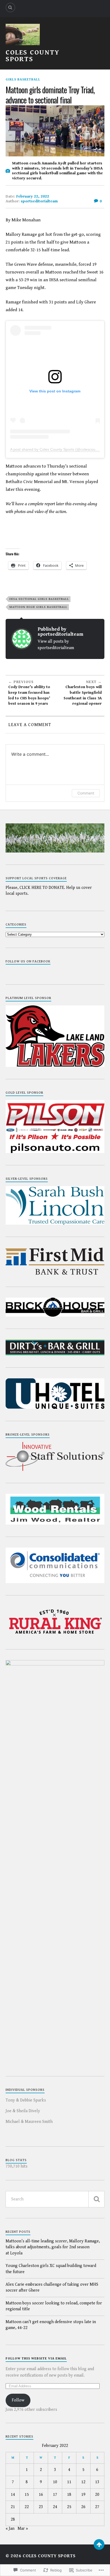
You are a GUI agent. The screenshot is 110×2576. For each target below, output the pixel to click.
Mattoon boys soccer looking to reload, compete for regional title (54, 2306)
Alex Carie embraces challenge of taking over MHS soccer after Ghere (52, 2287)
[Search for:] (55, 2199)
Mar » (23, 2529)
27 (97, 2507)
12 (83, 2482)
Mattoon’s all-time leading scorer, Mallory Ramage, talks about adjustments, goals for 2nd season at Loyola (53, 2247)
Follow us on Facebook (28, 961)
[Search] (10, 7)
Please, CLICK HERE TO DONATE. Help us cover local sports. (49, 891)
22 (27, 2507)
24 (55, 2507)
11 (69, 2482)
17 (55, 2495)
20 (97, 2495)
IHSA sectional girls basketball (39, 599)
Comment (86, 793)
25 (69, 2507)
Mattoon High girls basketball (38, 607)
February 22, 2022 (33, 196)
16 (41, 2495)
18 (69, 2495)
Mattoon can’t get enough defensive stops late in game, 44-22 (51, 2325)
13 (97, 2482)
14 (13, 2495)
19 (83, 2495)
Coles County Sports (33, 56)
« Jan (10, 2529)
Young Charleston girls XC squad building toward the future (51, 2269)
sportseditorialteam (39, 201)
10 (55, 2482)
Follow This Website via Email (36, 2359)
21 (13, 2507)
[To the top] (99, 2544)
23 (41, 2507)
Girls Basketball (23, 80)
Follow (18, 2400)
